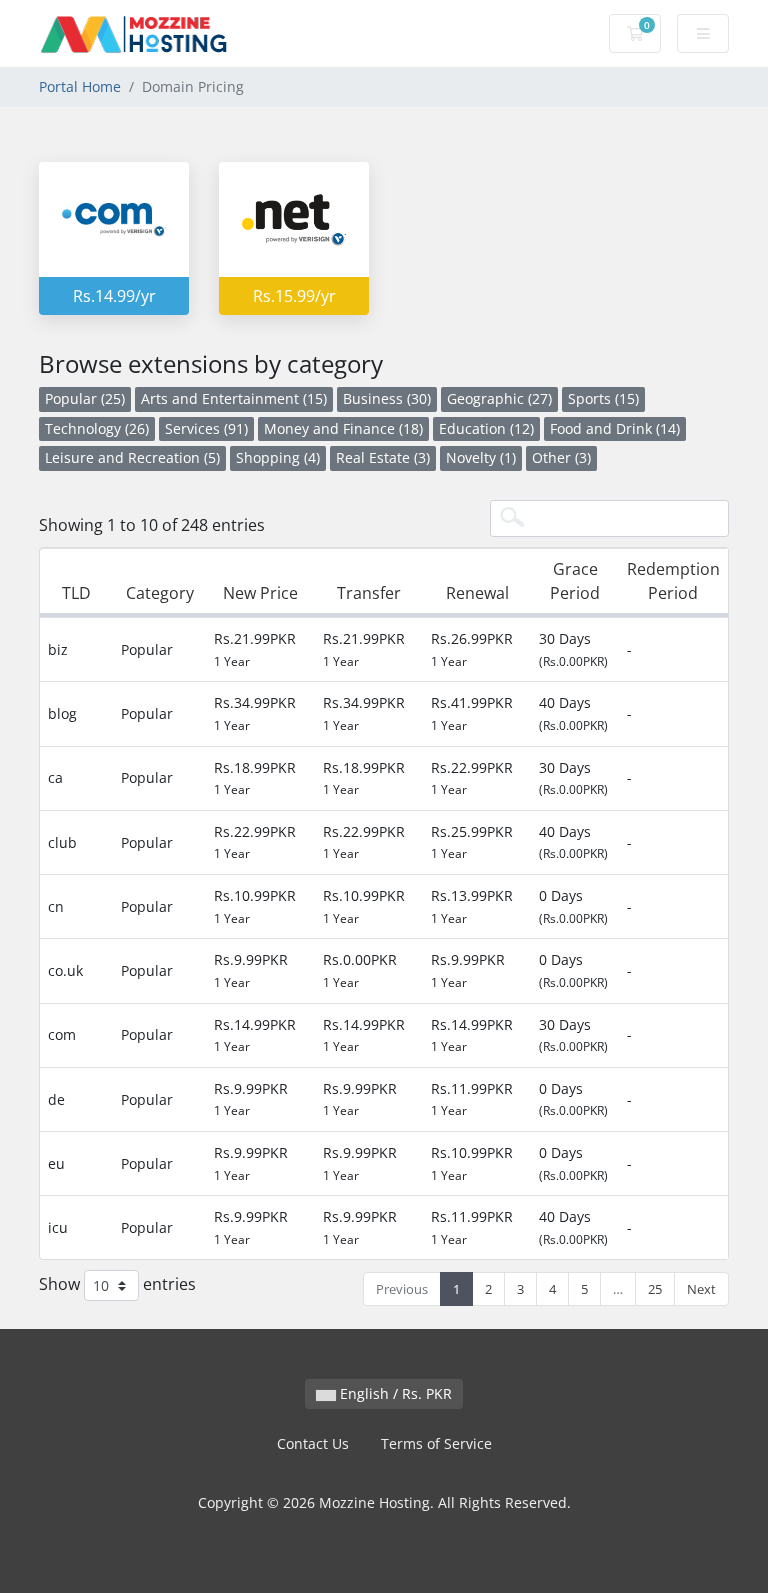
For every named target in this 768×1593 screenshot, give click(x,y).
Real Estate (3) (383, 457)
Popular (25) (85, 398)
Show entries (117, 1284)
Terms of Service (436, 1443)
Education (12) (486, 428)
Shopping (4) (278, 457)
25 (655, 1289)
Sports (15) (603, 398)
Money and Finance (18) (343, 428)
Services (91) (206, 428)
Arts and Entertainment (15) (234, 398)
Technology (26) (97, 428)
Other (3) (561, 457)
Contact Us (313, 1443)
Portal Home (80, 86)
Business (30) (387, 398)
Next (701, 1289)
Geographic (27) (499, 398)
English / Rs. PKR (394, 1393)
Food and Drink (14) (615, 428)
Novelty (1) (481, 457)
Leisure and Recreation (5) (132, 457)
